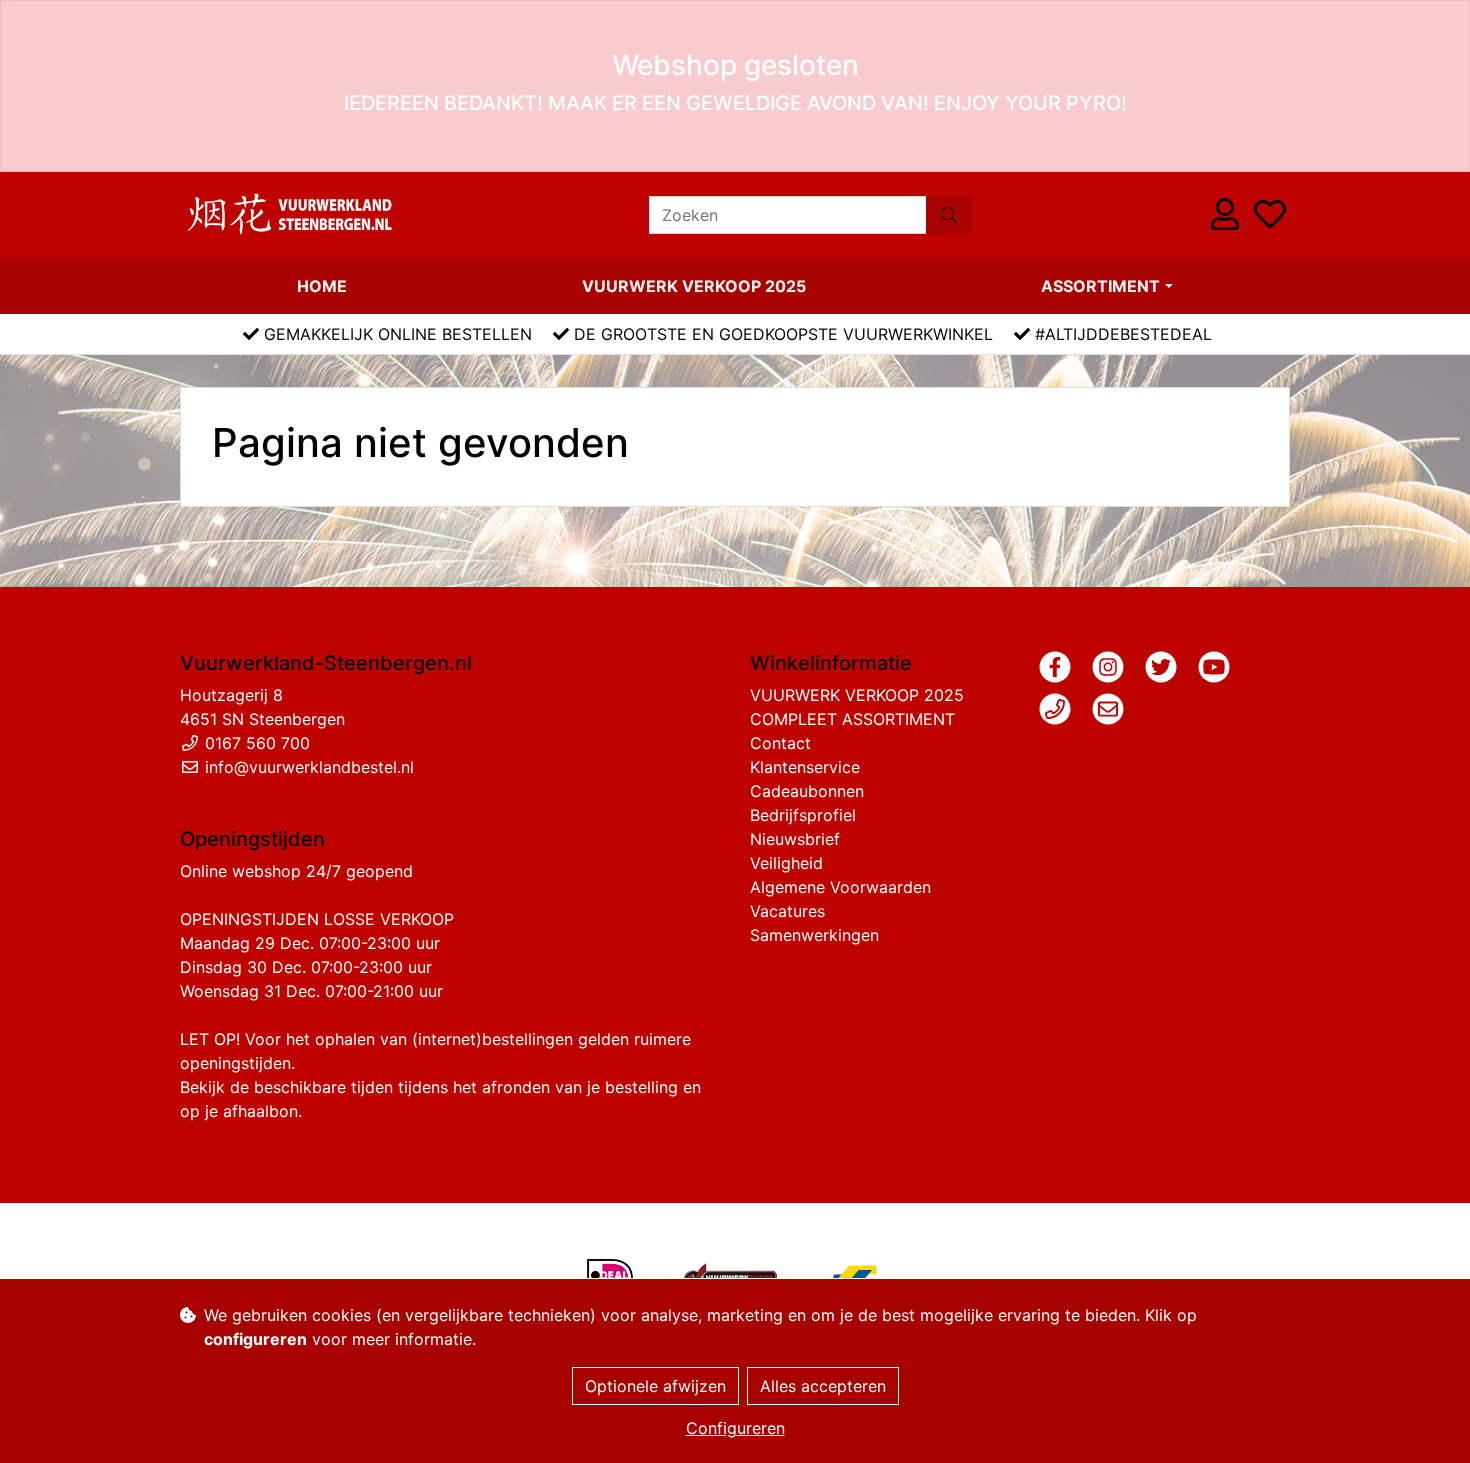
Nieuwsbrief (795, 839)
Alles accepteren (823, 1386)
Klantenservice (805, 767)
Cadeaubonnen (807, 791)
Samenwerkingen (814, 935)
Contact (780, 743)
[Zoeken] (949, 215)
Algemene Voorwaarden (840, 887)
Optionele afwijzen (655, 1386)
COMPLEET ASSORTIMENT (852, 719)
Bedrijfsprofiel (803, 815)
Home (322, 286)
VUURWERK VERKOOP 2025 (694, 286)
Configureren (735, 1428)
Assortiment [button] (1100, 286)
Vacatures (787, 911)
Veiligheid (786, 863)
